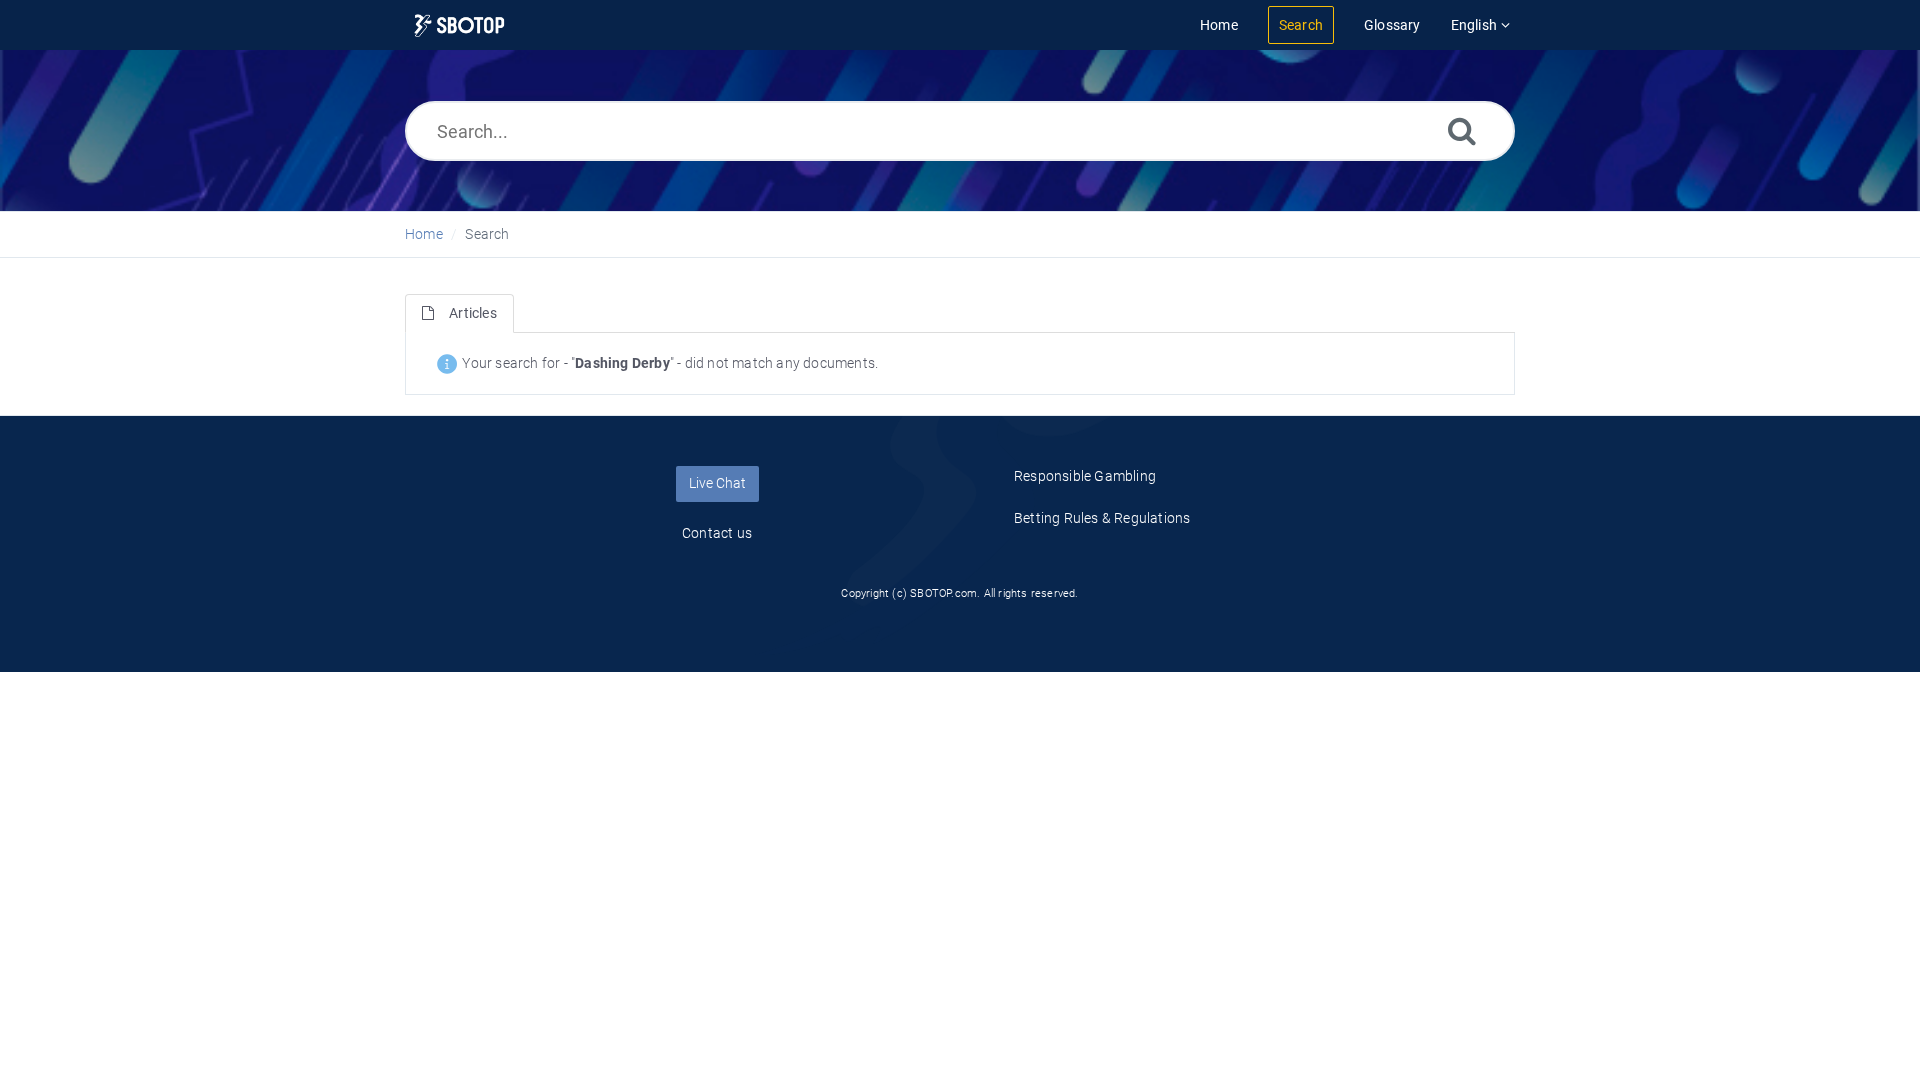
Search (487, 234)
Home (424, 234)
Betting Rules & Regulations (1102, 518)
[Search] (1462, 130)
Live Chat (717, 483)
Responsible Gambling (1085, 476)
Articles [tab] (473, 313)
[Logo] (459, 25)
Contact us (717, 533)
